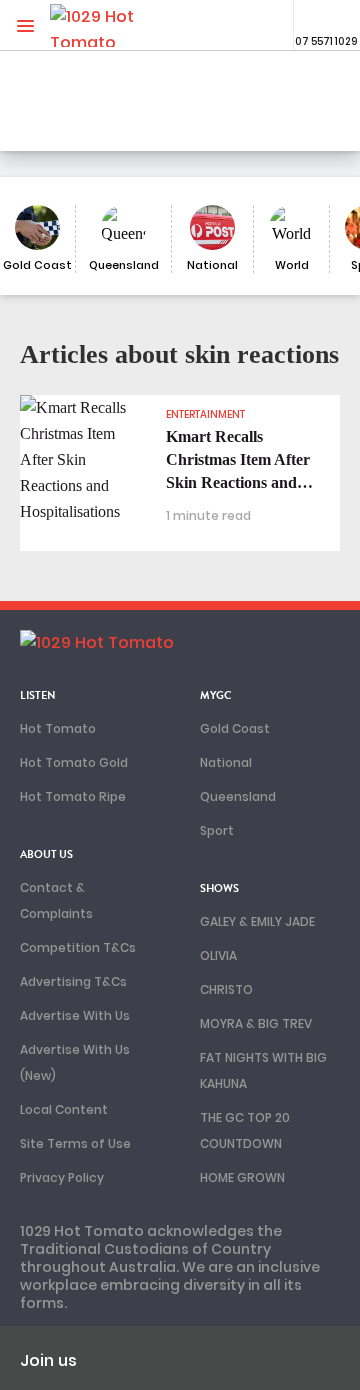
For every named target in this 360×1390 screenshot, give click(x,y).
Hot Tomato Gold (74, 762)
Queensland (238, 796)
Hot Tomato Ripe (73, 796)
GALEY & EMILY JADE (257, 921)
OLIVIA (218, 955)
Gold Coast (235, 728)
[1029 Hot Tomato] (117, 25)
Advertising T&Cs (73, 981)
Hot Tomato (58, 728)
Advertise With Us (75, 1015)
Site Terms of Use (75, 1143)
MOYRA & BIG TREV (256, 1023)
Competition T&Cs (78, 947)
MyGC (216, 695)
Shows (219, 888)
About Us (46, 854)
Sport (217, 830)
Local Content (64, 1109)
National (226, 762)
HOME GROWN (242, 1177)
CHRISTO (226, 989)
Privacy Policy (62, 1177)
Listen (38, 695)
